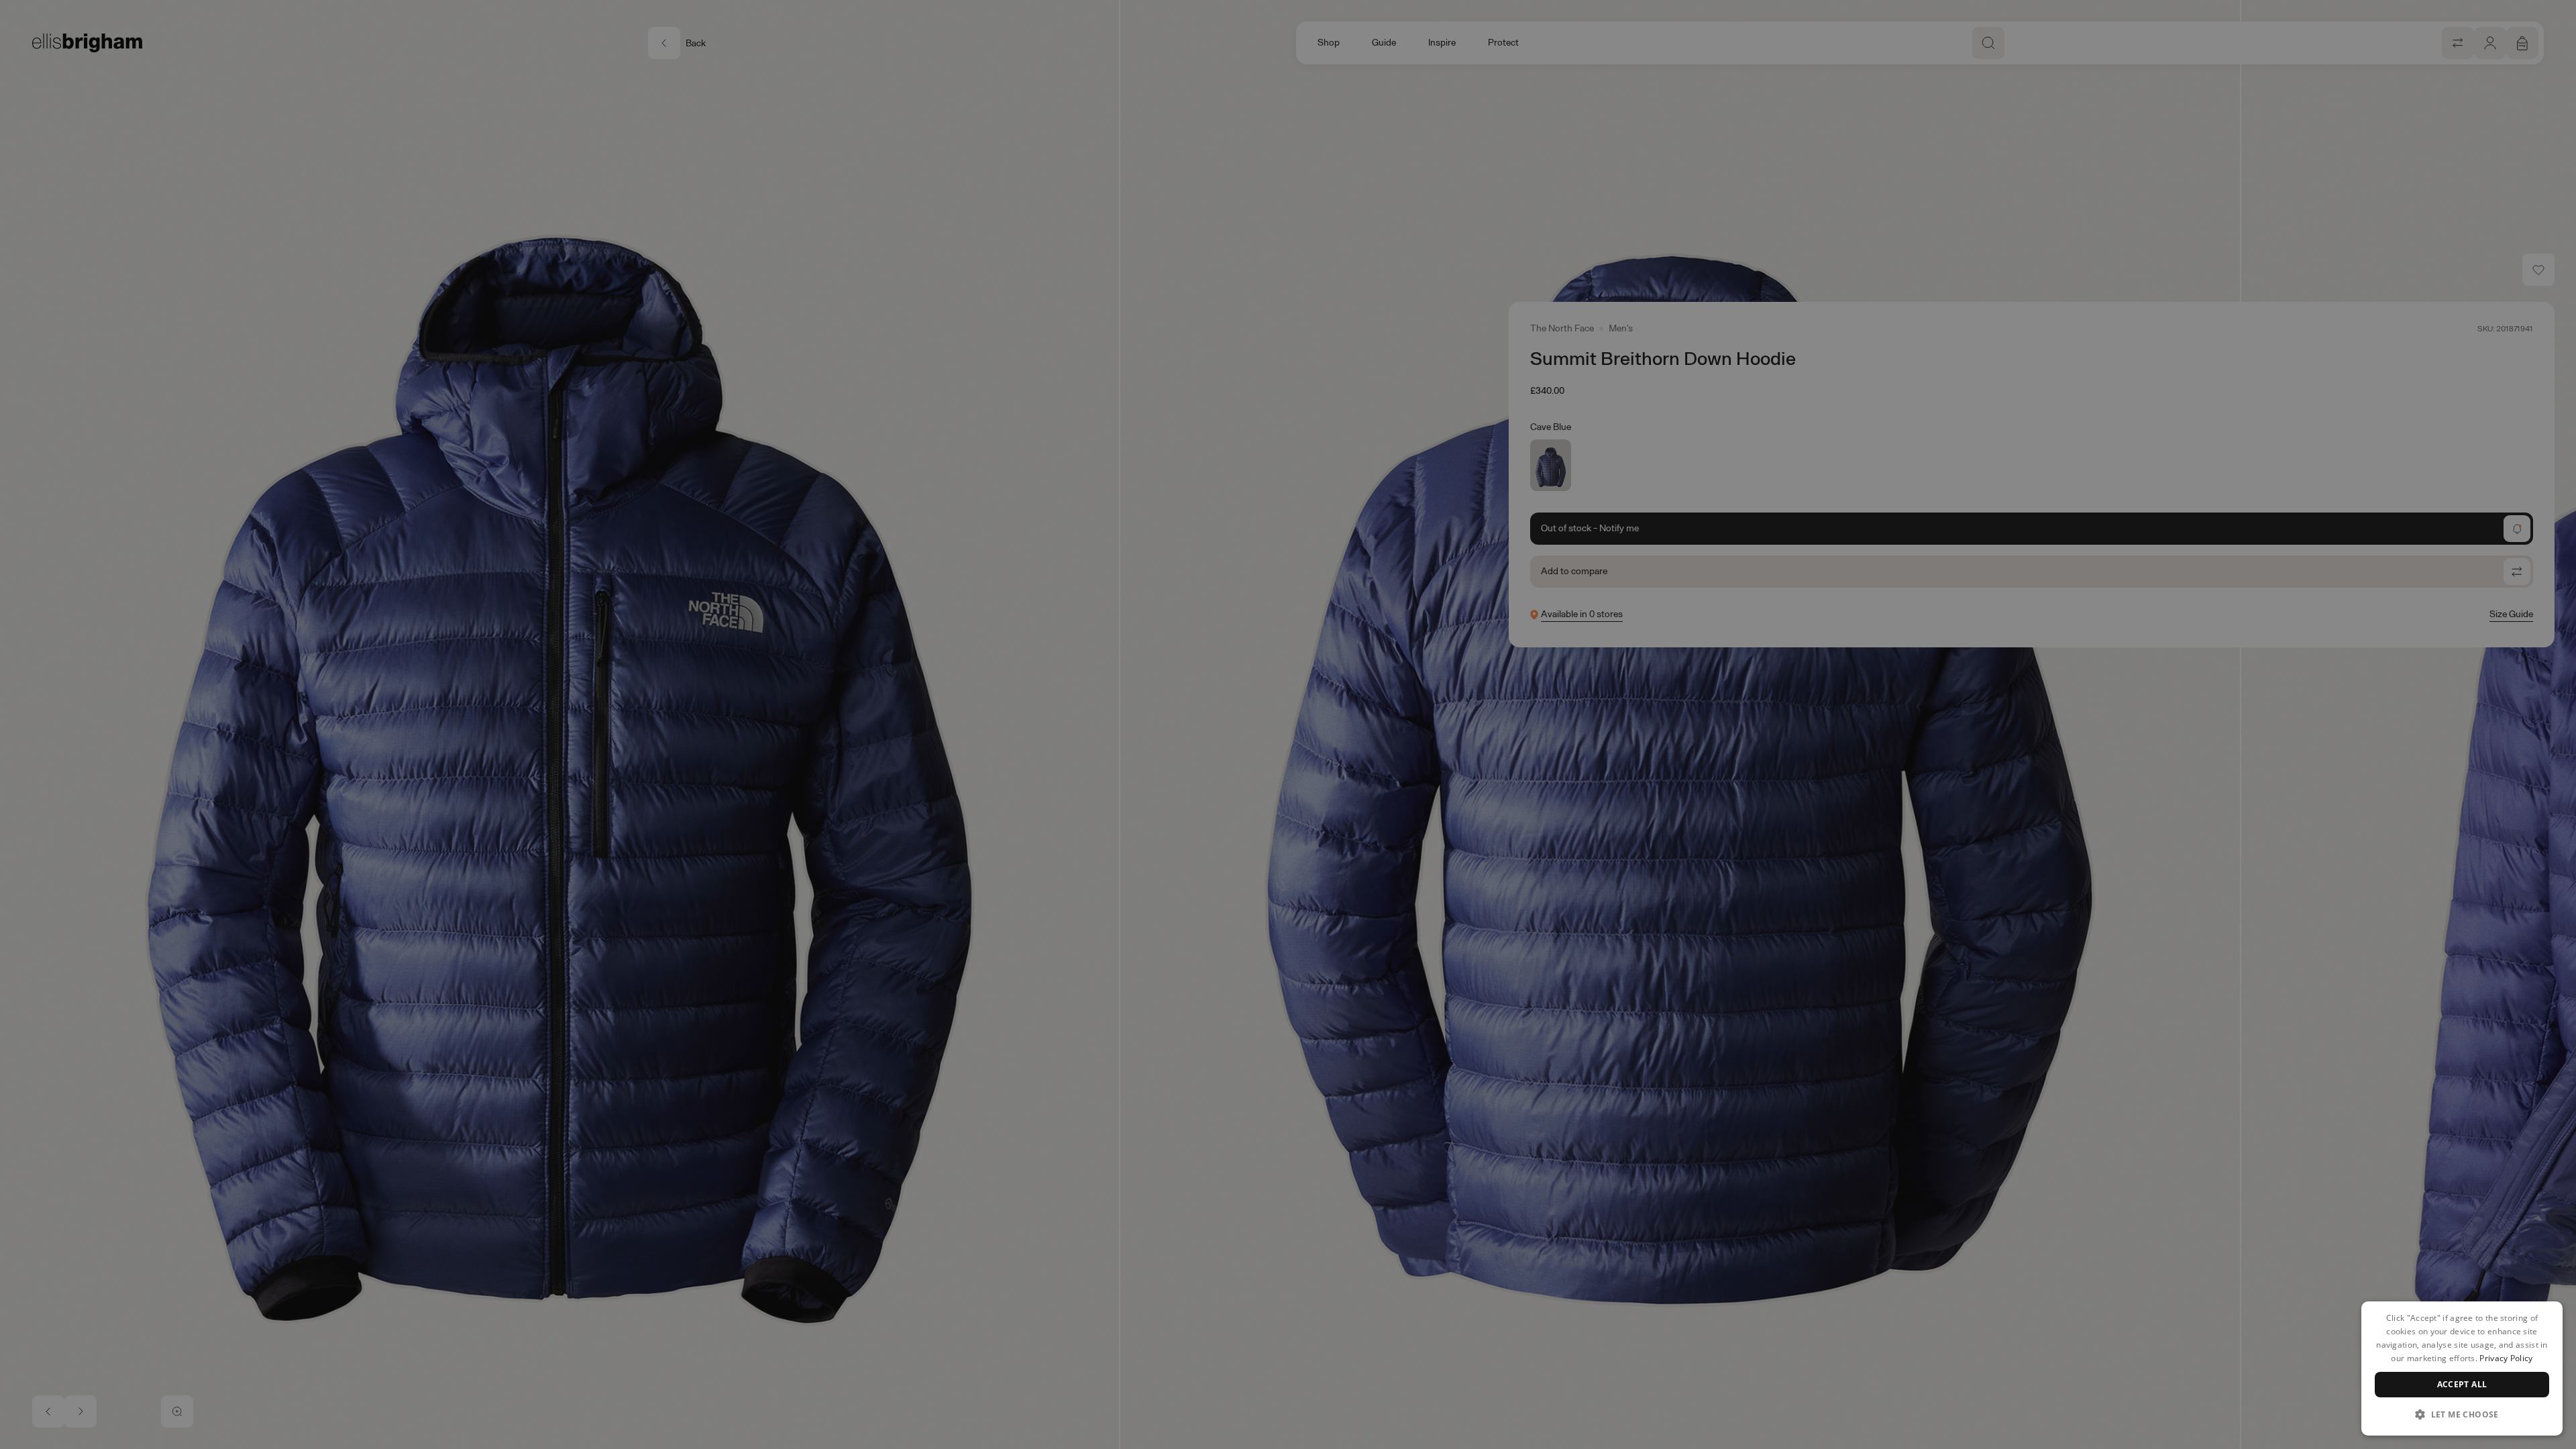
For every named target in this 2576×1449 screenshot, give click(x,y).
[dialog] (2462, 1368)
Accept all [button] (2462, 1384)
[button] (2462, 1414)
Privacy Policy (2506, 1358)
